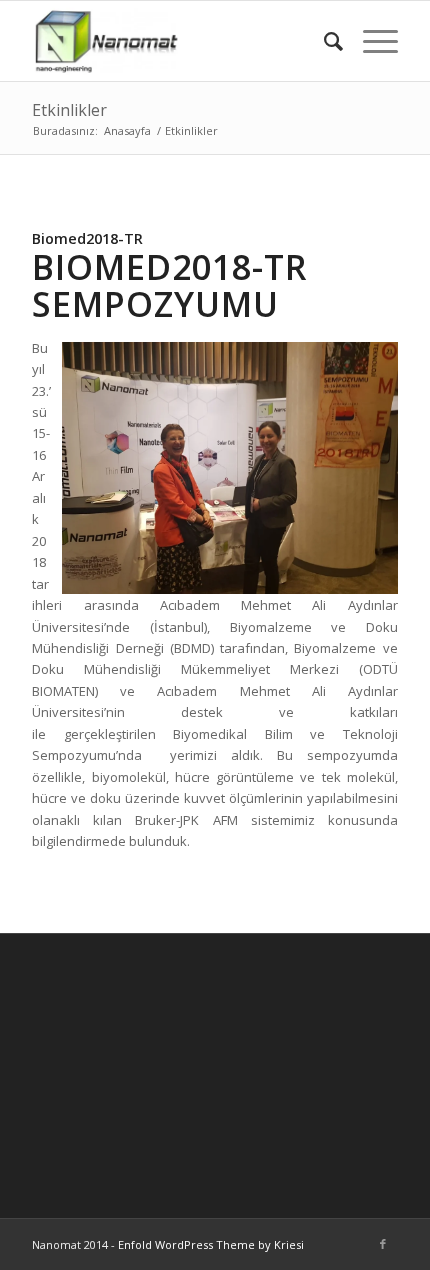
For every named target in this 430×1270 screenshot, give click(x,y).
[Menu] (370, 41)
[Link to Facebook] (383, 1244)
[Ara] (323, 41)
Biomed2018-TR (87, 238)
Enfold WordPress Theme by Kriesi (211, 1244)
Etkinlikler (69, 110)
